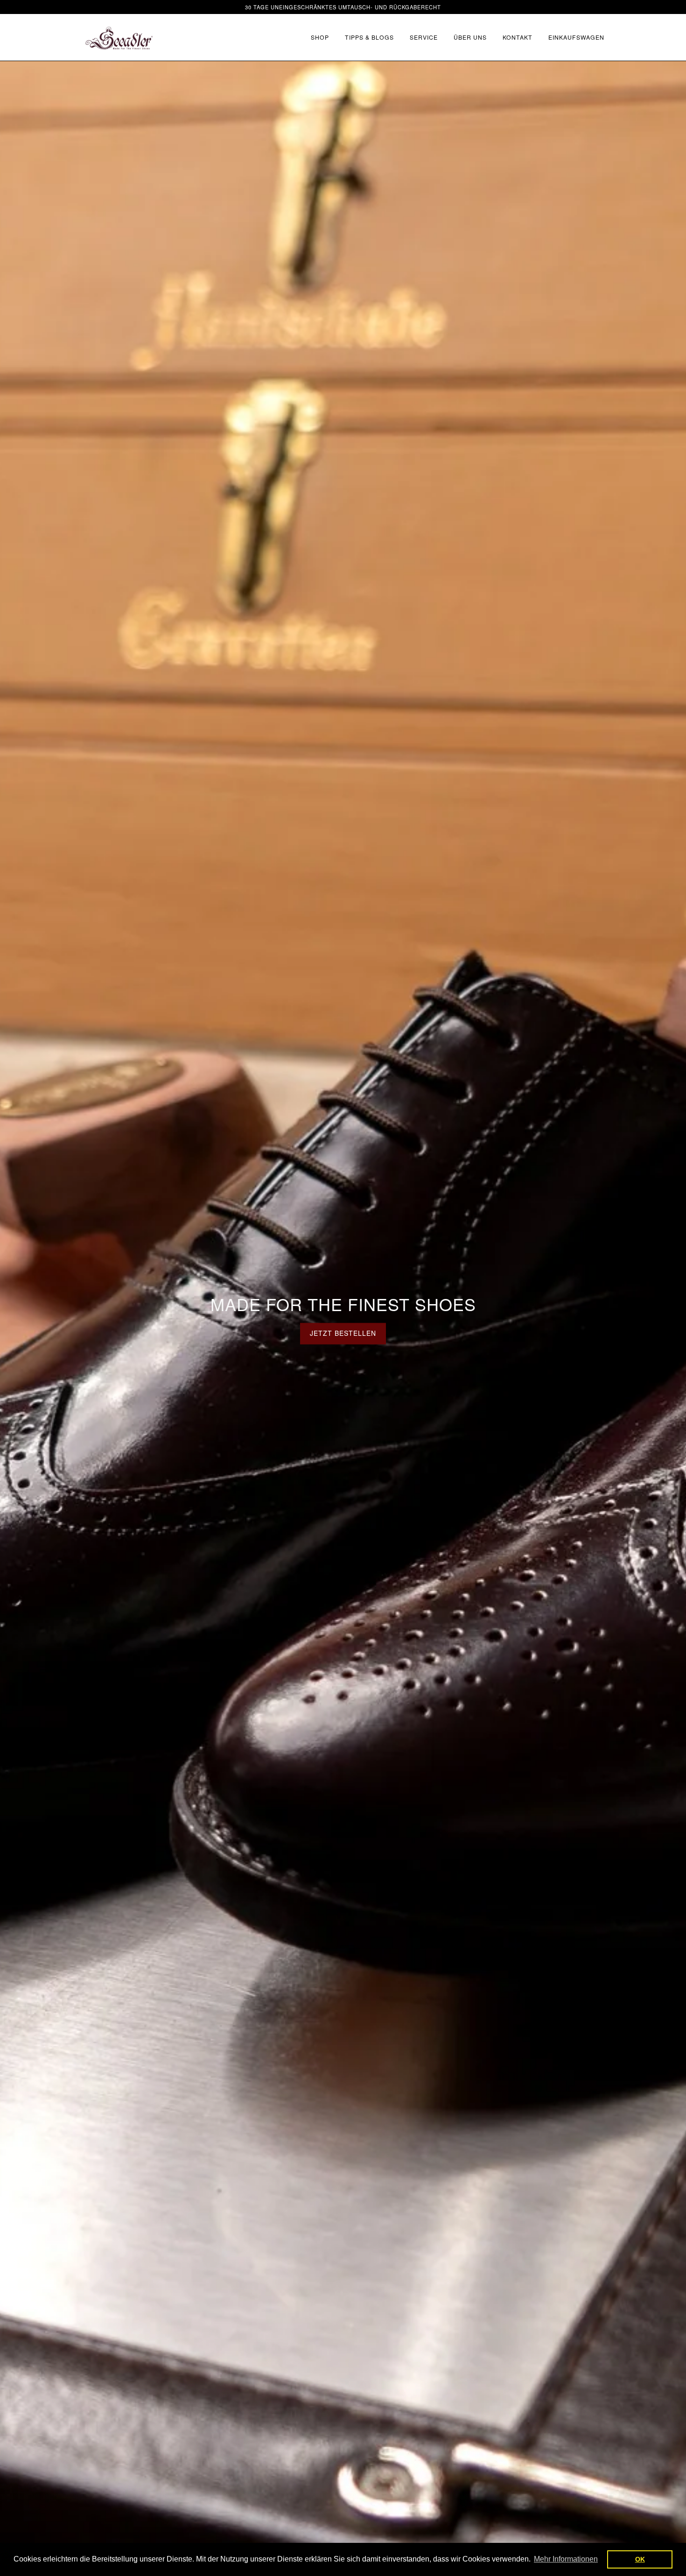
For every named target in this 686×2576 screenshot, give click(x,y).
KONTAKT (518, 37)
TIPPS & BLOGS (369, 37)
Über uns (470, 37)
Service (424, 37)
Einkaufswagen (576, 37)
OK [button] (640, 2559)
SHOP (320, 37)
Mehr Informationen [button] (566, 2559)
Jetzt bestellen (343, 1333)
